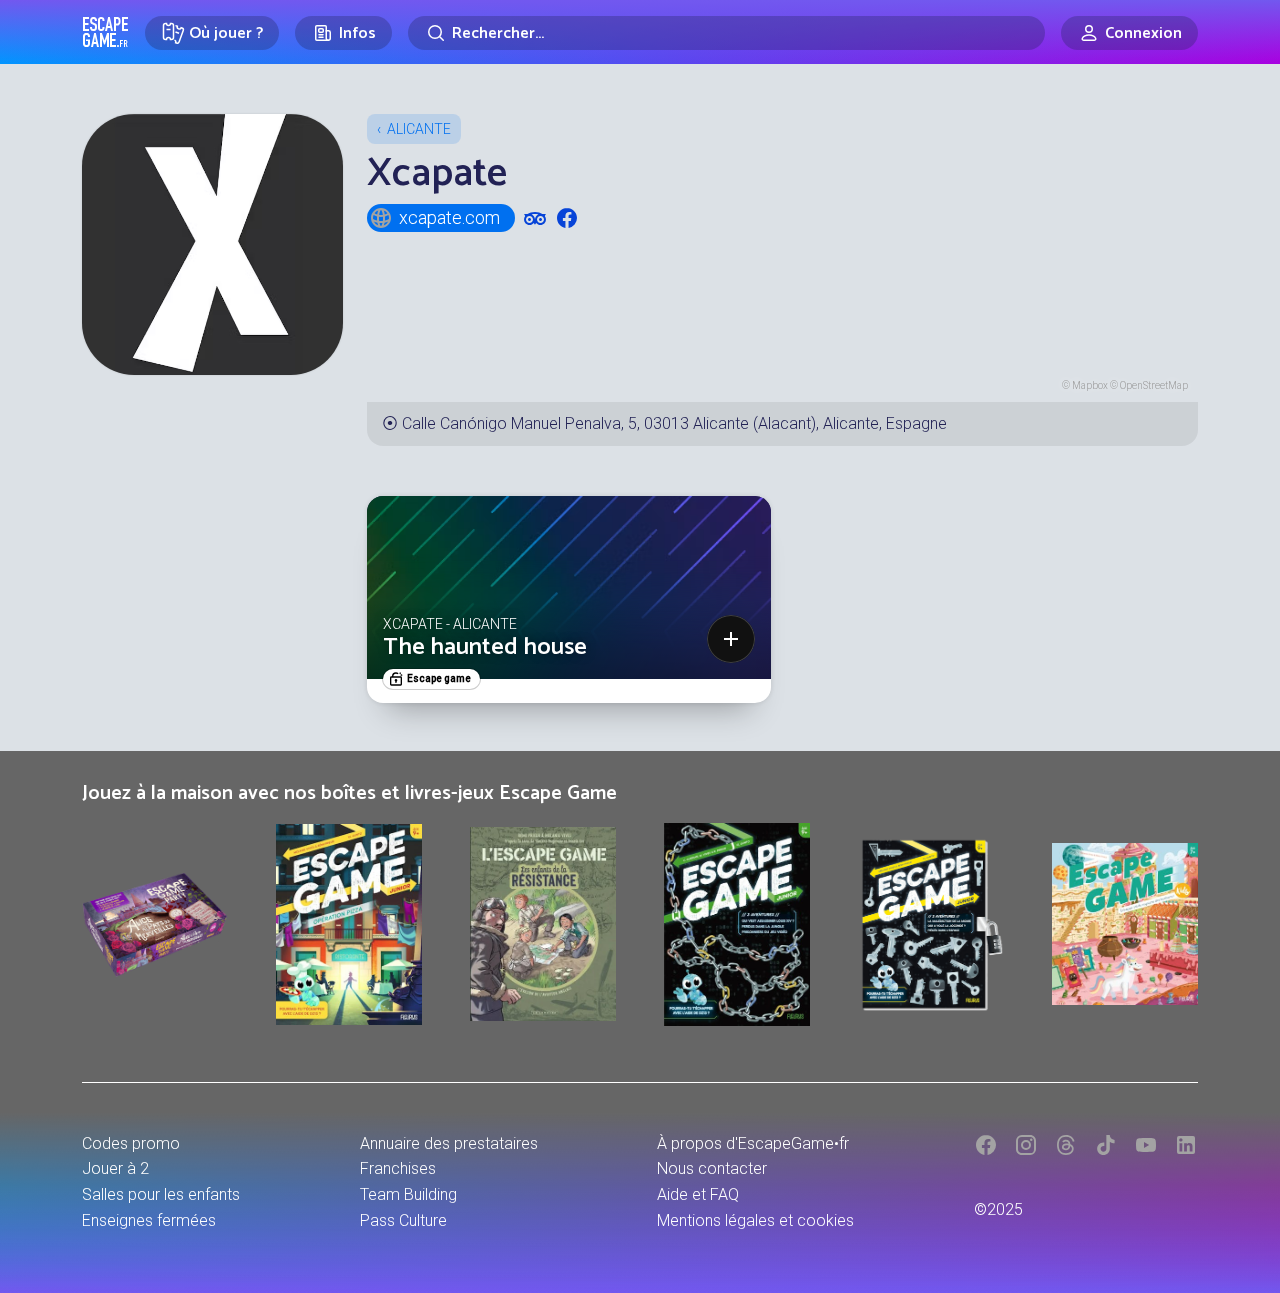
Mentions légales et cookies (755, 1220)
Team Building (408, 1194)
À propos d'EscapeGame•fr (753, 1143)
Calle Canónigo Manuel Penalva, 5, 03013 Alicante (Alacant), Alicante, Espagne (674, 423)
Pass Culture (403, 1220)
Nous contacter (712, 1168)
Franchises (398, 1168)
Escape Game (105, 32)
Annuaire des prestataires (449, 1143)
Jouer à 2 (115, 1168)
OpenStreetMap (1154, 385)
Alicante (419, 129)
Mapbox (1090, 385)
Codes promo (131, 1143)
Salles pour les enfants (161, 1194)
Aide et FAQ (698, 1194)
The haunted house (485, 647)
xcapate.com (449, 217)
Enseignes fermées (149, 1220)
